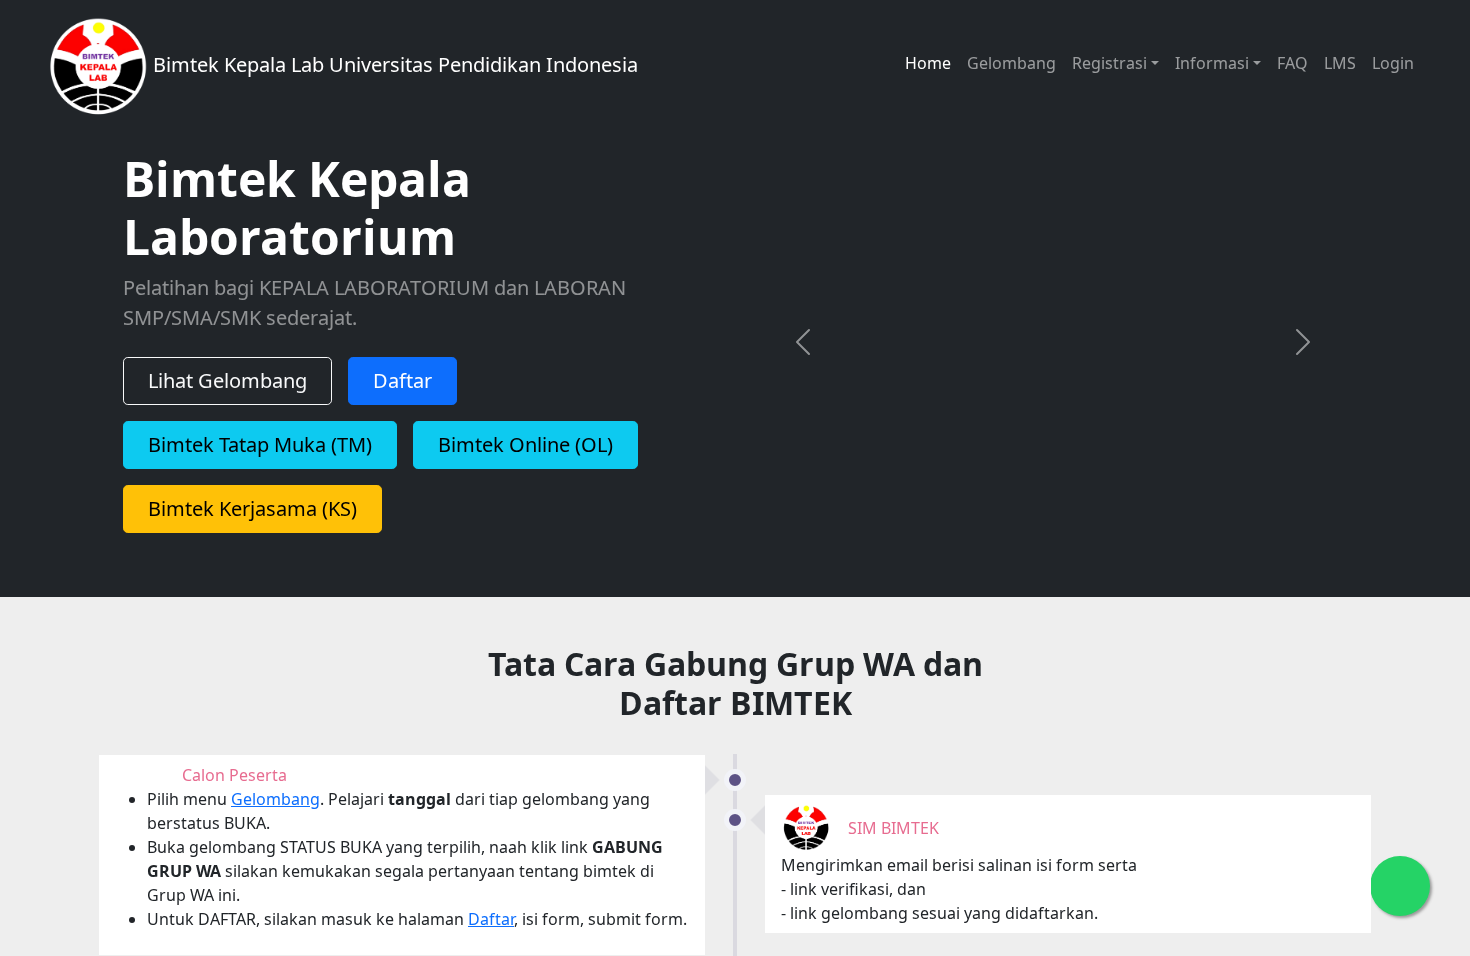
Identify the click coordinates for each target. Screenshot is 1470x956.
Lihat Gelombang (227, 393)
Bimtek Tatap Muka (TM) (260, 457)
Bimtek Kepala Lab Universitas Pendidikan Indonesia (393, 64)
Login (1393, 63)
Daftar (402, 393)
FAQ (1292, 63)
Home (928, 63)
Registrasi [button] (1109, 63)
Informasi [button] (1212, 63)
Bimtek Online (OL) (525, 457)
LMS (1340, 63)
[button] (803, 354)
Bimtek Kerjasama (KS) (252, 521)
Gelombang (1011, 63)
